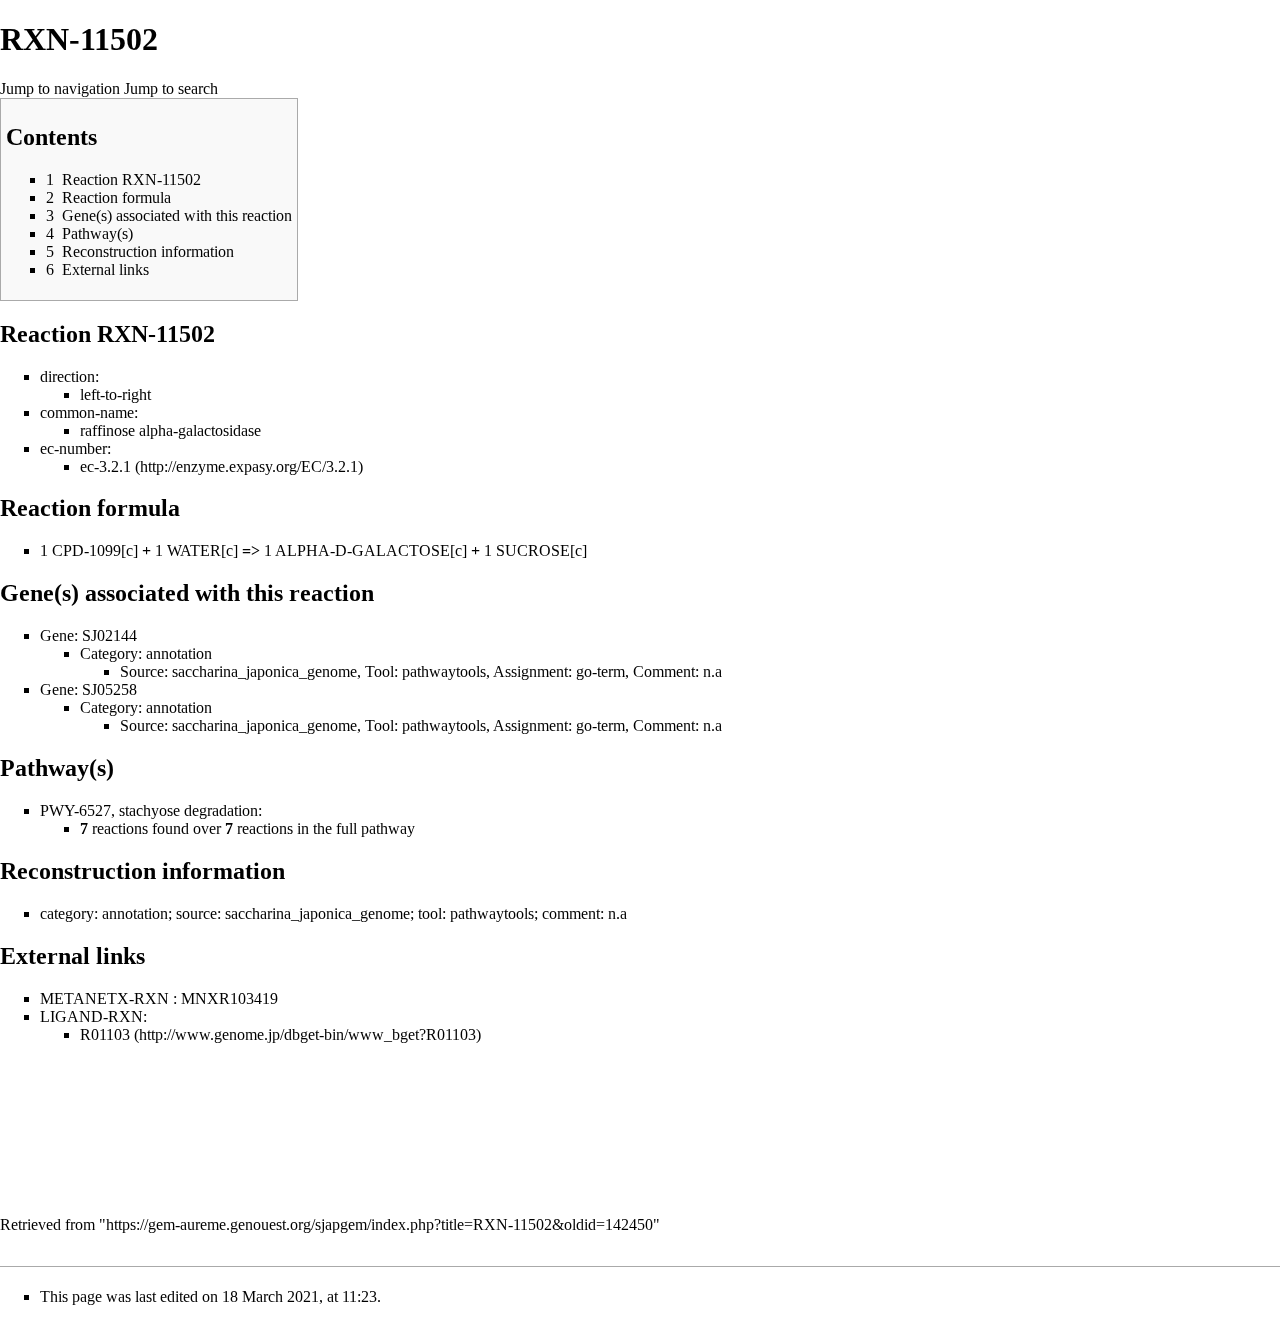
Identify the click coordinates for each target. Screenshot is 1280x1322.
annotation (179, 653)
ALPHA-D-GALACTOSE (362, 550)
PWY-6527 (75, 810)
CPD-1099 (86, 550)
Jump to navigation (60, 88)
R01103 (105, 1034)
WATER (194, 550)
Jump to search (171, 88)
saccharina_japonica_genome (264, 671)
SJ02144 (109, 635)
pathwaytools (444, 671)
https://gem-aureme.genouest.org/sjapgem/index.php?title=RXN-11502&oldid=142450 (379, 1224)
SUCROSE (533, 550)
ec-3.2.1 (105, 466)
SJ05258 (109, 689)
